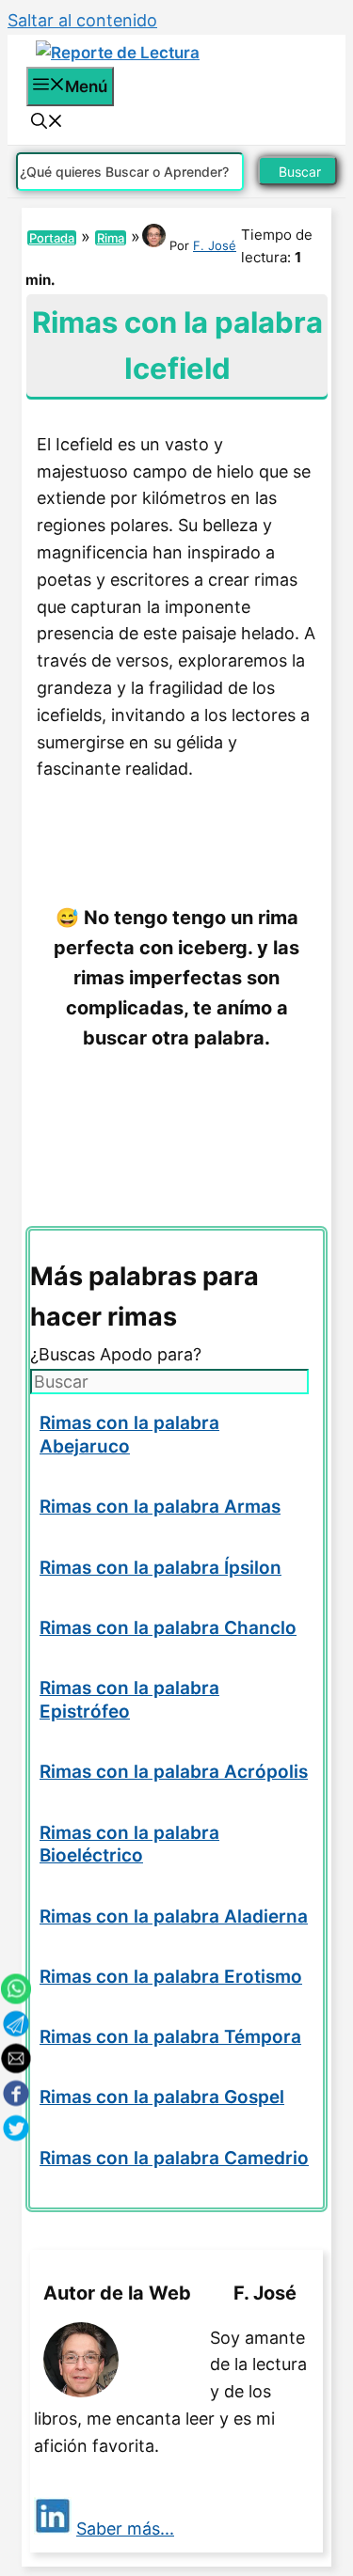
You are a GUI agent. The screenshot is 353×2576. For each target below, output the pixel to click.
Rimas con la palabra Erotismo (171, 1977)
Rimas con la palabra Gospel (162, 2097)
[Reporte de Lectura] (118, 53)
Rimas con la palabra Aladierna (174, 1916)
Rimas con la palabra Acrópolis (174, 1772)
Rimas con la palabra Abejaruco (129, 1435)
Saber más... (125, 2529)
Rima (111, 238)
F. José (215, 245)
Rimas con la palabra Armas (160, 1507)
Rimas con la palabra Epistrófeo (129, 1700)
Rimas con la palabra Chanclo (168, 1628)
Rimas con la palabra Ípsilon (160, 1568)
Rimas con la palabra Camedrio (174, 2158)
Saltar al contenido (82, 20)
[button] (47, 123)
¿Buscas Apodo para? (116, 1354)
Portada (52, 238)
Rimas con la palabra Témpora (170, 2037)
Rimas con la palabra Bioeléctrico (129, 1845)
